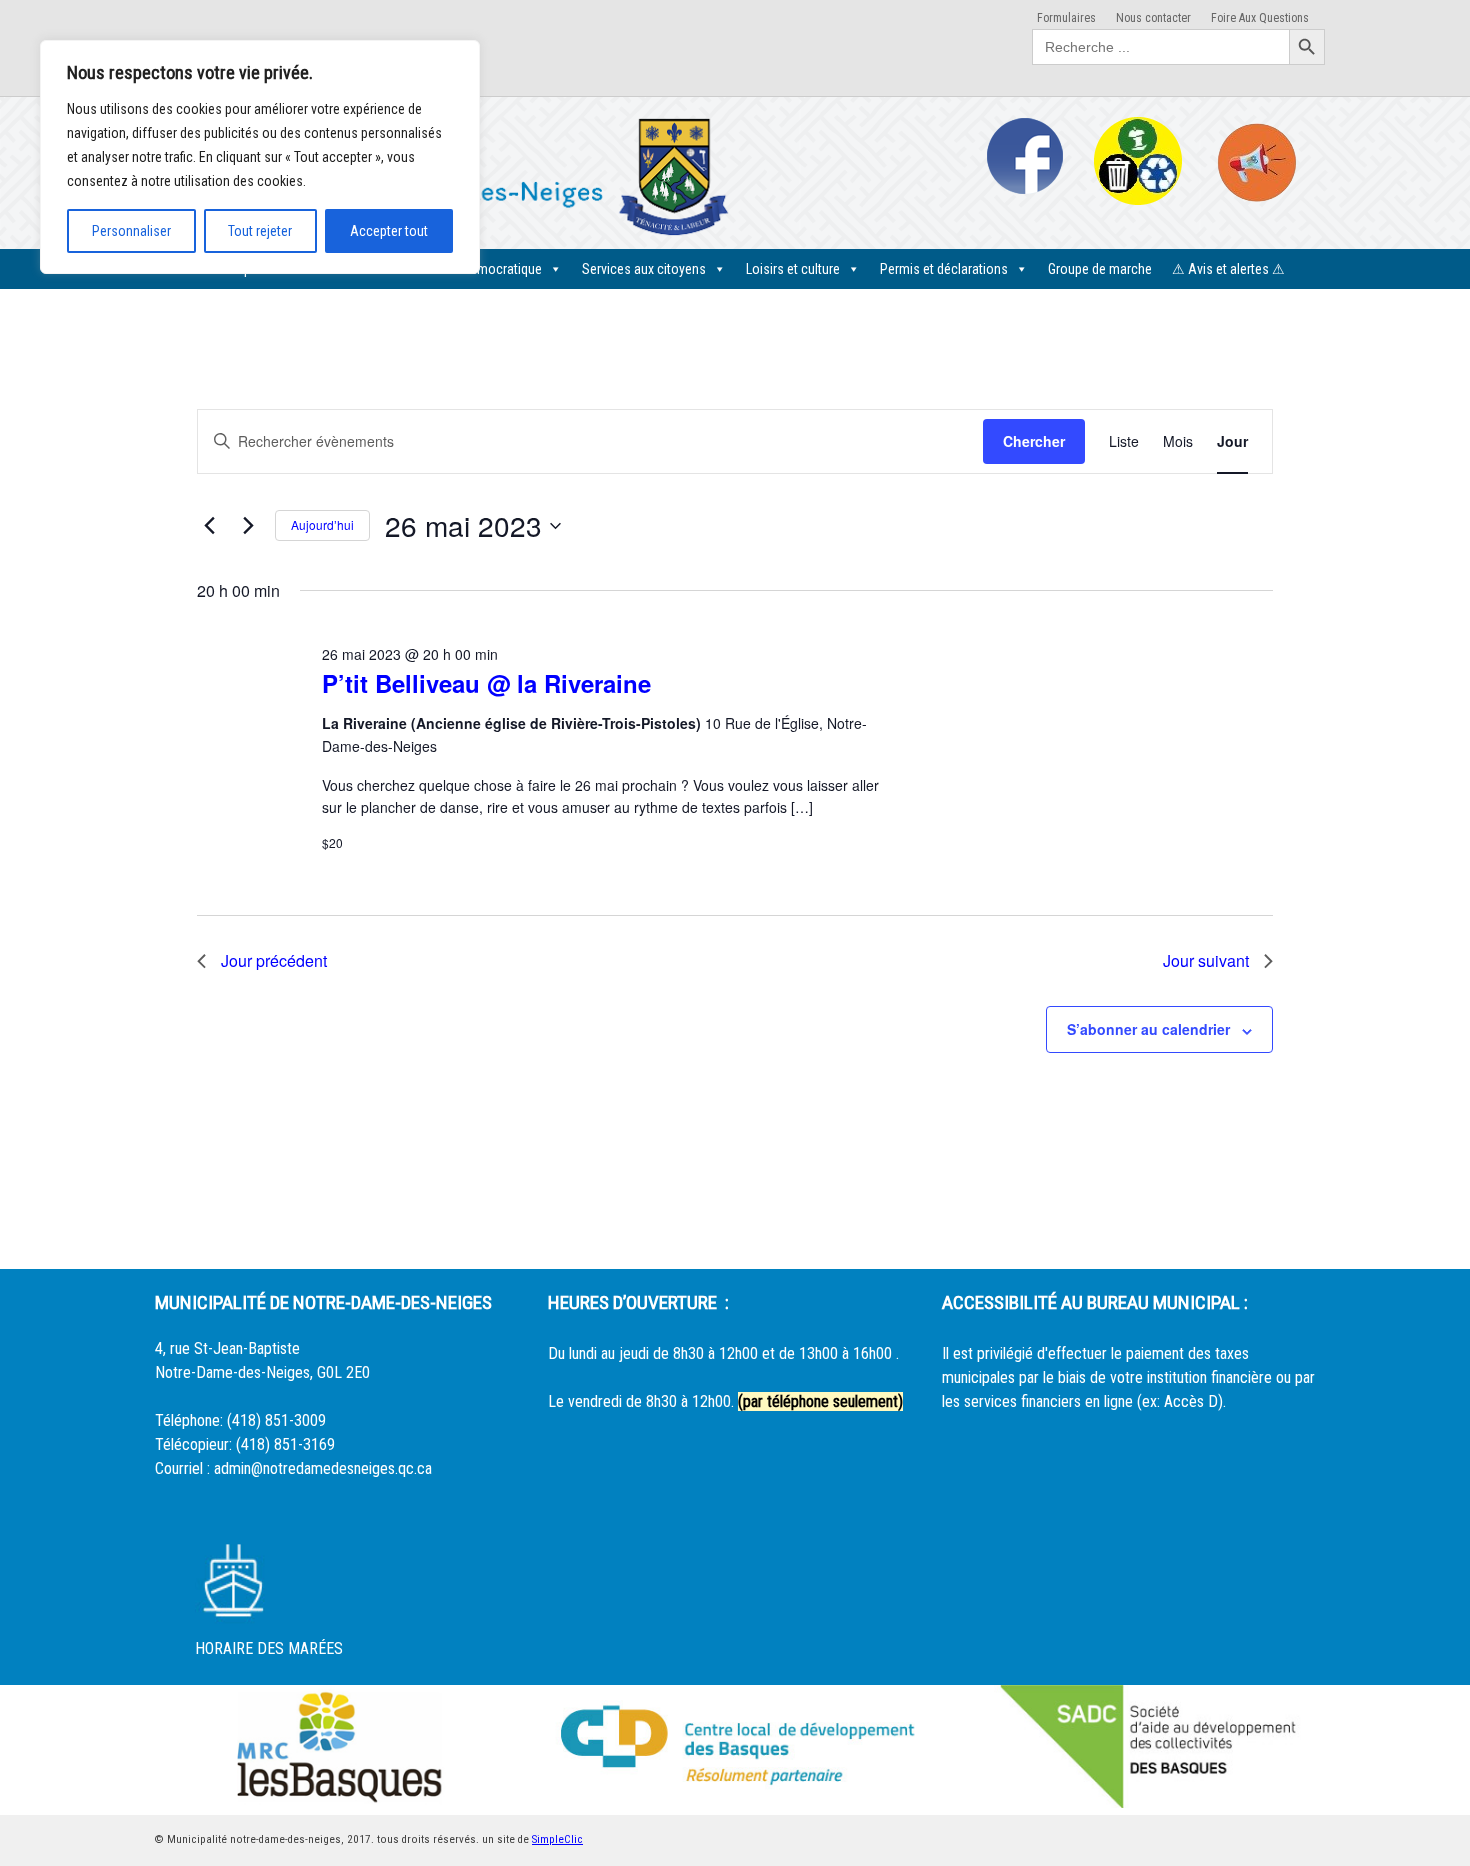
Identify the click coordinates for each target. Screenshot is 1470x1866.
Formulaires (1066, 18)
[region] (260, 157)
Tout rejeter (260, 231)
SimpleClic (557, 1839)
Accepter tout (389, 231)
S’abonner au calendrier (1148, 1029)
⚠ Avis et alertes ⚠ (1228, 269)
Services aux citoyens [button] (644, 269)
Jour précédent (274, 960)
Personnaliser (131, 231)
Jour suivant (1206, 960)
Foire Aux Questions (1260, 18)
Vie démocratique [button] (492, 269)
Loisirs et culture (793, 269)
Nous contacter (1153, 18)
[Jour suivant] (248, 526)
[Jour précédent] (209, 526)
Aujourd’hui (322, 524)
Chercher (1034, 441)
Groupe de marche (1100, 269)
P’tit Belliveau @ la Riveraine (486, 683)
